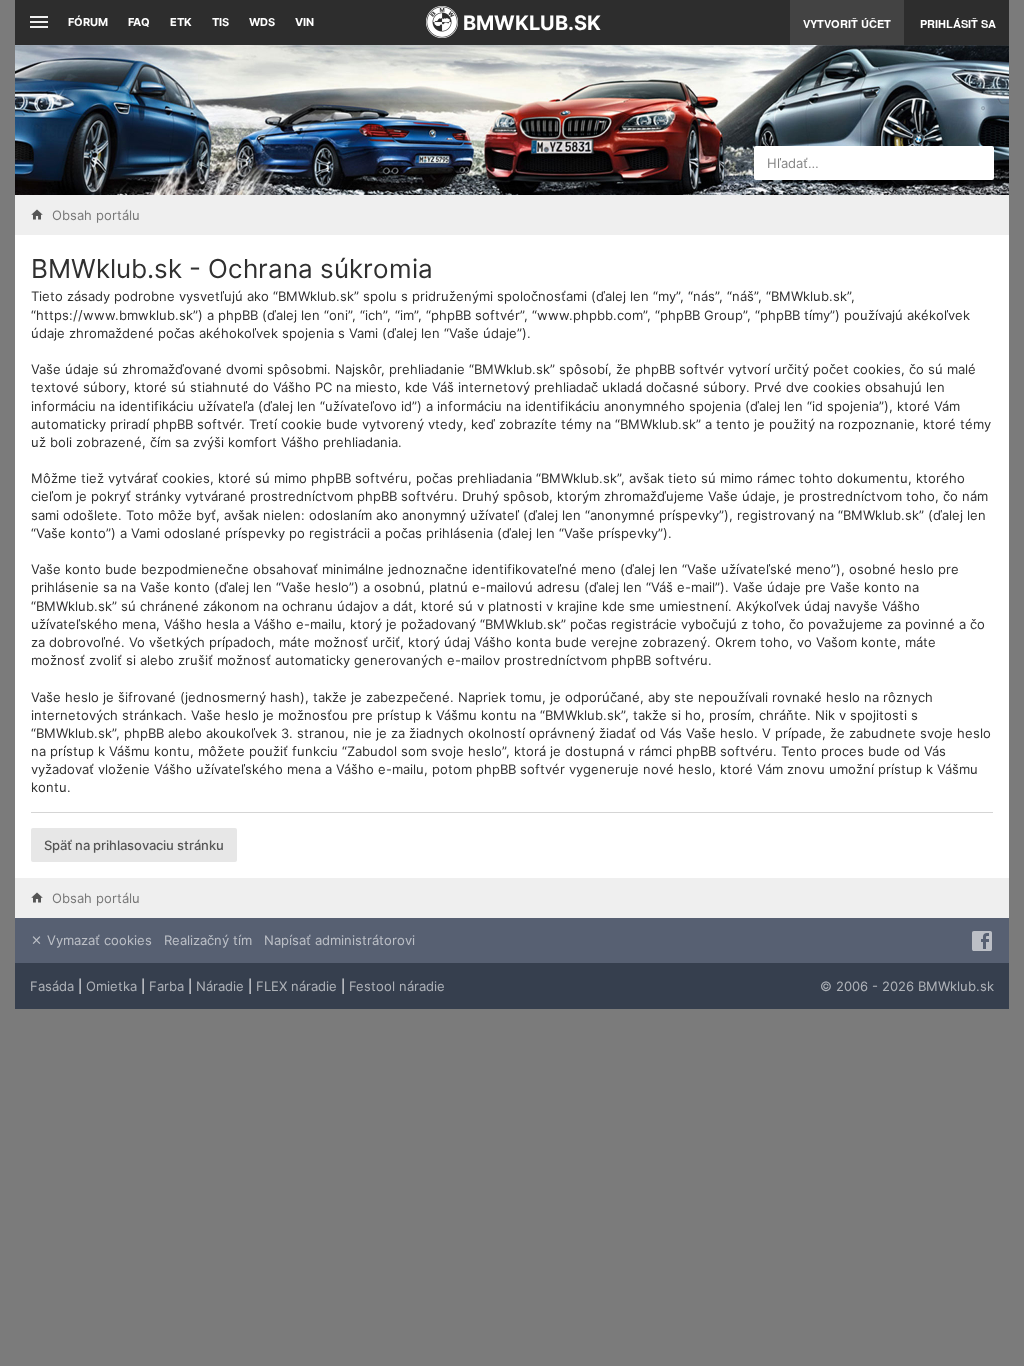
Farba (166, 986)
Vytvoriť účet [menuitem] (847, 23)
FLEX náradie (296, 986)
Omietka (111, 986)
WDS (262, 22)
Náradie (220, 986)
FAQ (139, 22)
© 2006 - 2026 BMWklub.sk (907, 986)
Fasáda (52, 986)
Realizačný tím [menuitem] (208, 940)
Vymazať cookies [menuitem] (97, 940)
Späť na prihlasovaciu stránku (134, 845)
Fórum (88, 22)
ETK (181, 22)
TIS (220, 22)
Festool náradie (397, 986)
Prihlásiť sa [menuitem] (958, 23)
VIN (304, 22)
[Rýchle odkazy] (36, 22)
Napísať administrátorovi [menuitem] (339, 940)
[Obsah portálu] (357, 120)
